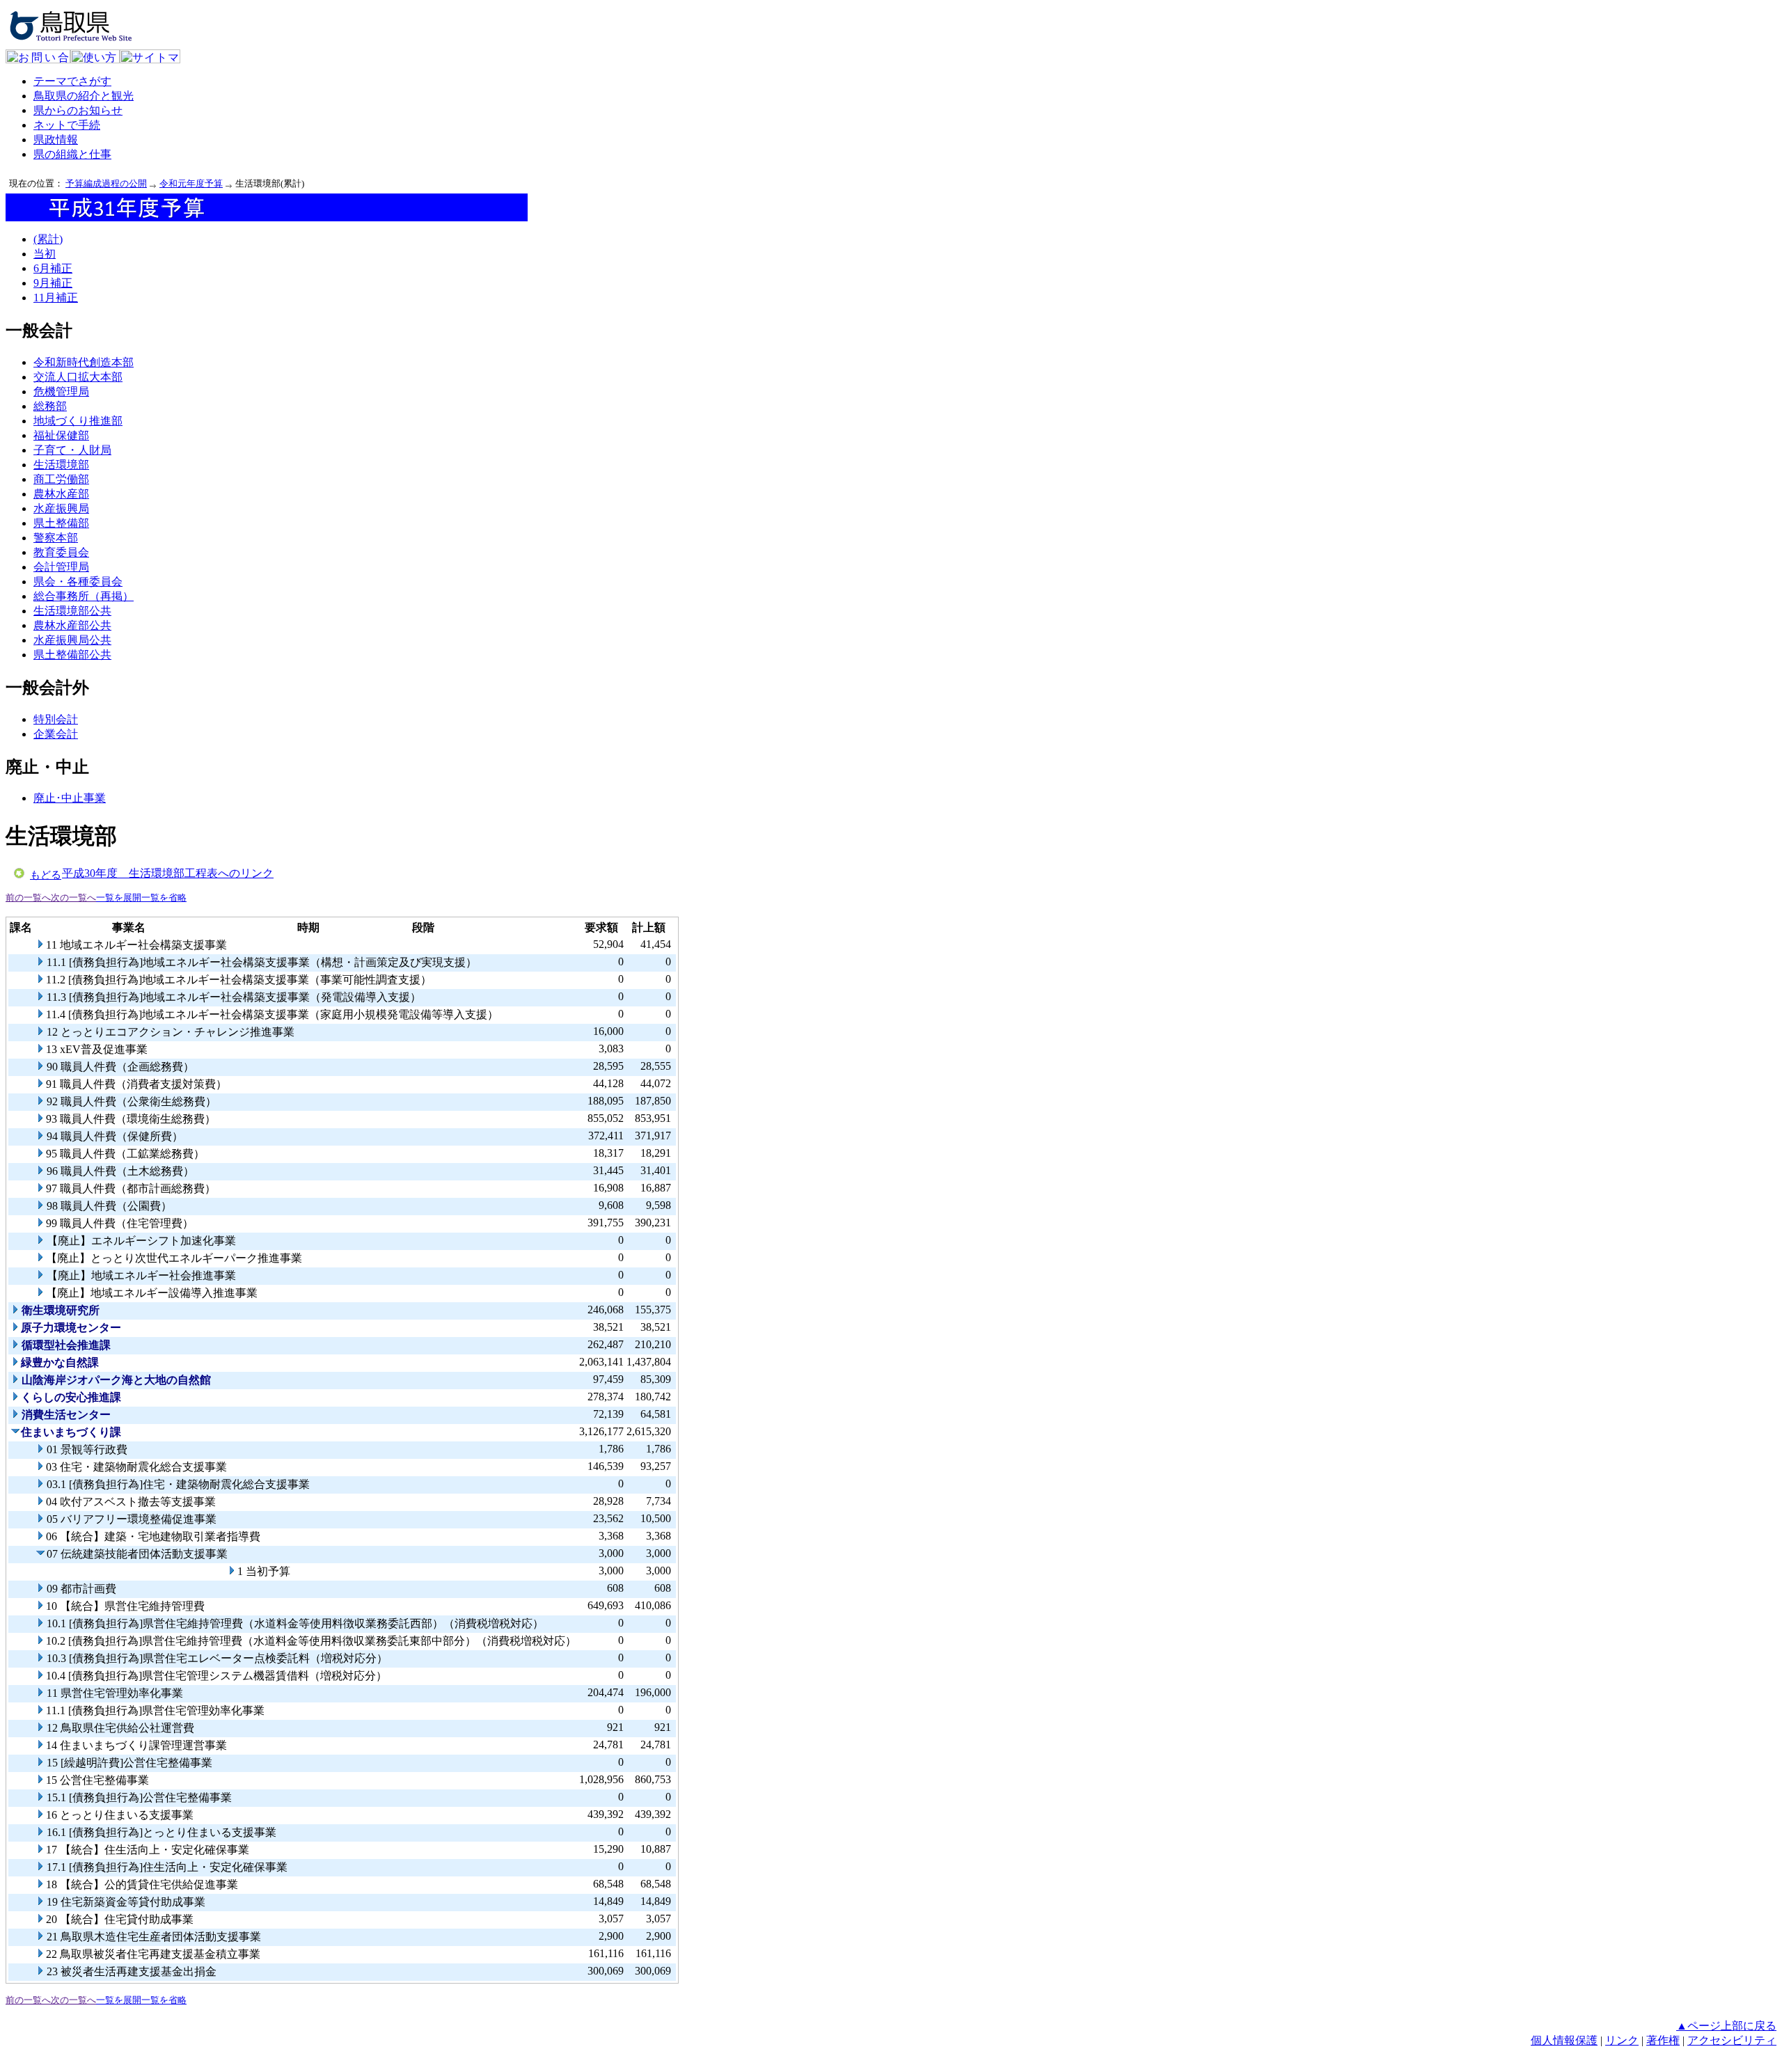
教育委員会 (61, 552)
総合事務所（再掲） (84, 596)
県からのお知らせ (78, 110)
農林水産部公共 (72, 625)
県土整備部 (61, 523)
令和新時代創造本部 (84, 362)
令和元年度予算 (191, 183)
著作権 (1663, 2040)
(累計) (48, 239)
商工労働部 (61, 479)
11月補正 (56, 298)
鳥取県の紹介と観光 (84, 96)
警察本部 (56, 538)
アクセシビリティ (1732, 2040)
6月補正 (53, 268)
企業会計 (56, 734)
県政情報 (56, 140)
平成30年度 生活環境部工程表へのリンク (168, 873)
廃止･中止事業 (70, 798)
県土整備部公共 (72, 655)
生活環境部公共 (72, 611)
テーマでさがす (72, 81)
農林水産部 (61, 494)
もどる (46, 875)
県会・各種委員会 (78, 582)
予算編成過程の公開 (106, 183)
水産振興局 (61, 508)
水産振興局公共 (72, 640)
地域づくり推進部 (78, 421)
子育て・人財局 (72, 450)
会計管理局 (61, 567)
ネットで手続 (67, 125)
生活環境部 (61, 465)
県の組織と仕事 (72, 154)
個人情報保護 (1564, 2040)
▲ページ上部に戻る (1726, 2026)
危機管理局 (61, 392)
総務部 (50, 406)
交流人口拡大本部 (78, 377)
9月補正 (53, 283)
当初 (45, 254)
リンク (1622, 2040)
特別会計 (56, 719)
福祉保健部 (61, 435)
